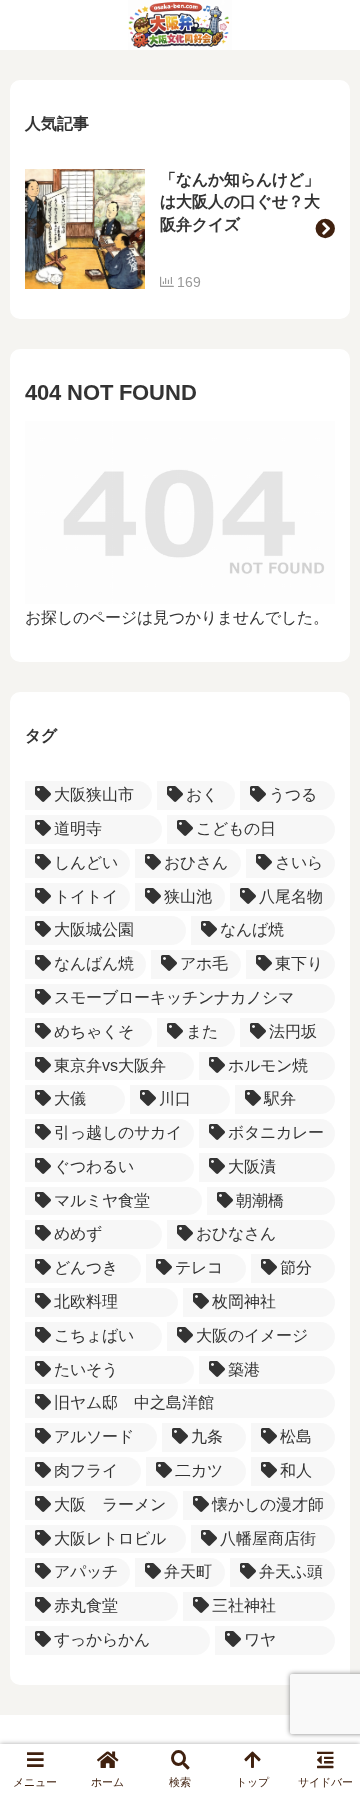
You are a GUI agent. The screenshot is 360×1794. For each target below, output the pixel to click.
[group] (180, 229)
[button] (325, 229)
